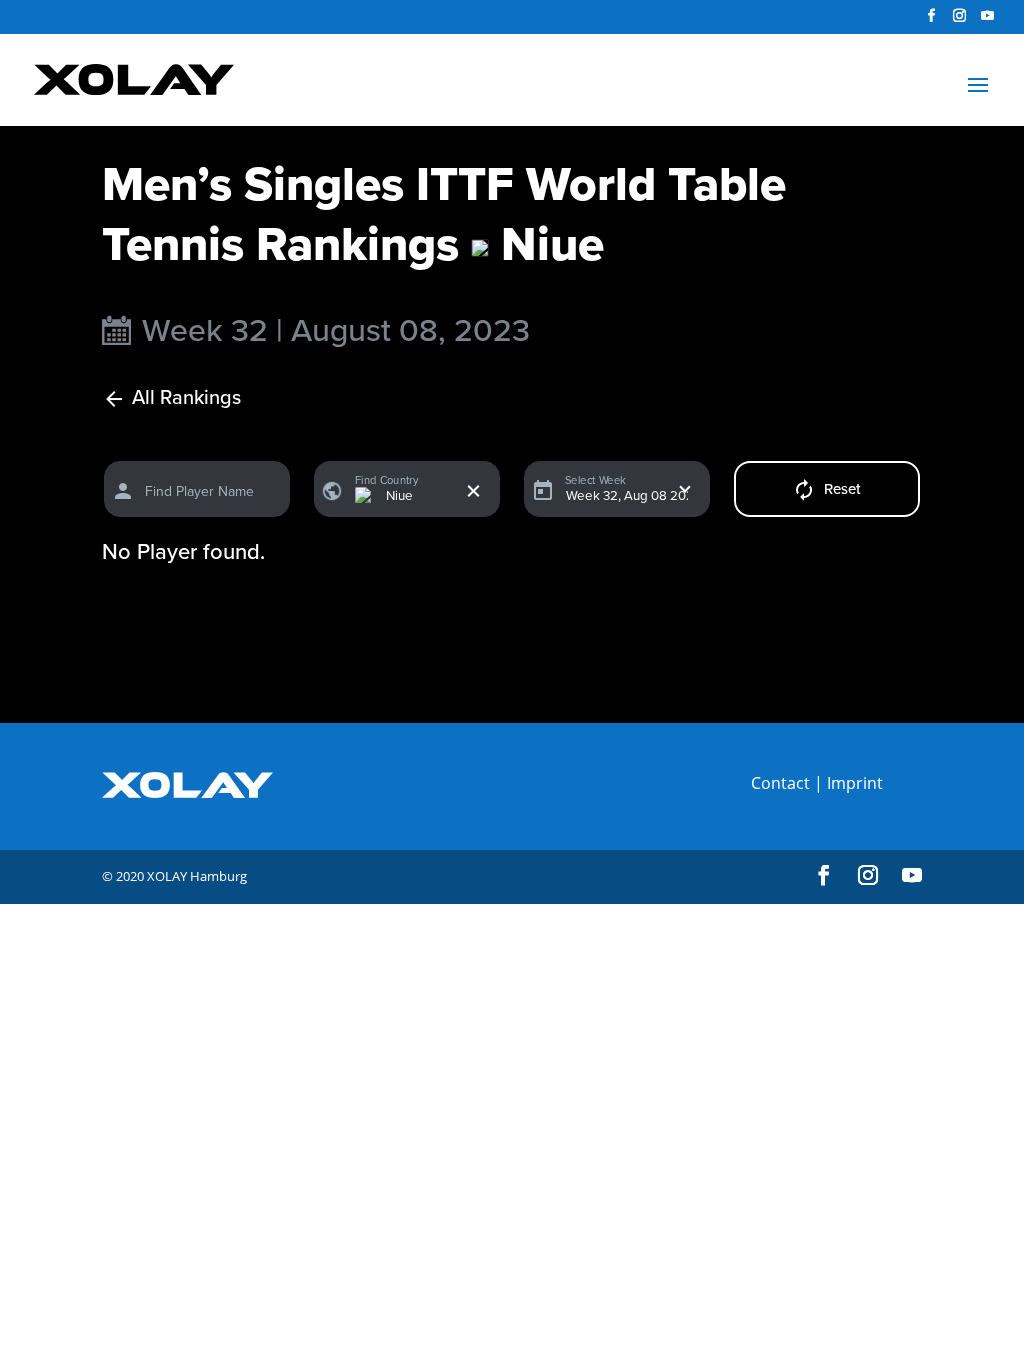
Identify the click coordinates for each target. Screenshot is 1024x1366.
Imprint (855, 783)
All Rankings (186, 398)
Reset (842, 489)
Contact (780, 783)
